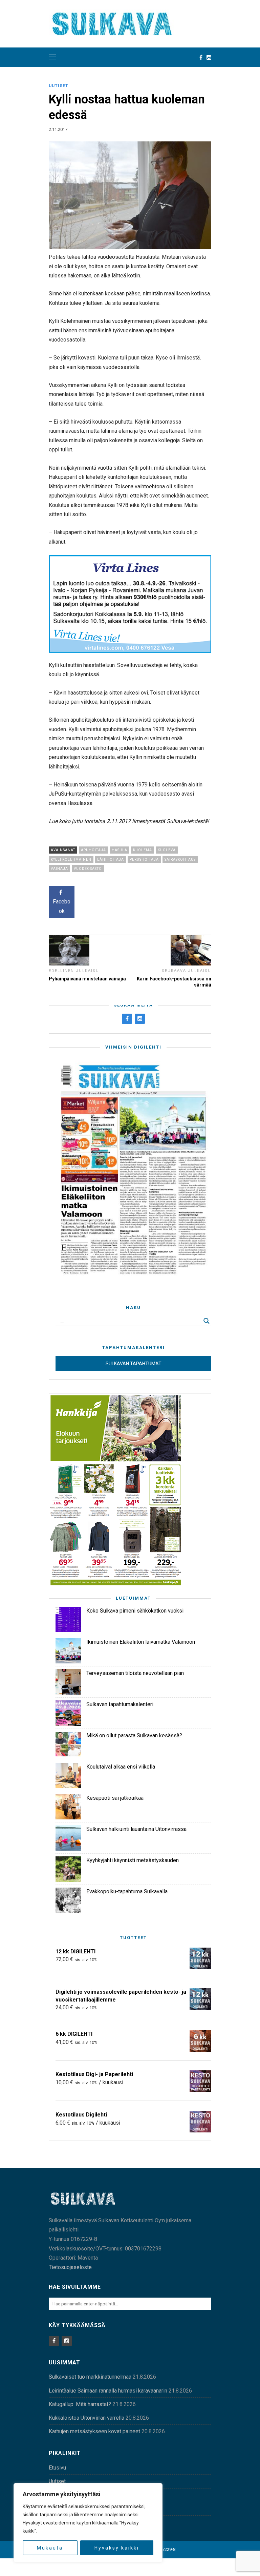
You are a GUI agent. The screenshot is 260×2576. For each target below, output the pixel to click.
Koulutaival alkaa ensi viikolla (121, 1767)
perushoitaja (144, 860)
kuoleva (167, 850)
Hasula (120, 850)
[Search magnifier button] (207, 1321)
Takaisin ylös (190, 2567)
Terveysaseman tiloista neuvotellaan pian (135, 1673)
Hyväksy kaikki (117, 2548)
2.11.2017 (58, 129)
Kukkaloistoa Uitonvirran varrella (86, 2418)
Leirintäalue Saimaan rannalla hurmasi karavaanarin (108, 2391)
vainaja (59, 869)
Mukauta (50, 2548)
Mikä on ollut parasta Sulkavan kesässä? (134, 1735)
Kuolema (143, 850)
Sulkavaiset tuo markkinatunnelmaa (90, 2377)
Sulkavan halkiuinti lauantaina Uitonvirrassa (136, 1829)
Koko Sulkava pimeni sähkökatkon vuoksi (135, 1611)
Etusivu (57, 2468)
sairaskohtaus (180, 860)
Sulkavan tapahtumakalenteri (120, 1704)
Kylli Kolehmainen (71, 860)
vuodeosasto (88, 869)
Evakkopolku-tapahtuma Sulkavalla (127, 1891)
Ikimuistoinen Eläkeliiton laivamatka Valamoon (141, 1642)
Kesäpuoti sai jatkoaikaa (115, 1798)
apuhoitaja (93, 850)
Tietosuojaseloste (70, 2267)
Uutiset (59, 86)
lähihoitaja (111, 860)
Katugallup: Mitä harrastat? (80, 2404)
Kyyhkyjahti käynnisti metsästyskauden (133, 1860)
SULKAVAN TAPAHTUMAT (134, 1364)
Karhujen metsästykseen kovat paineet (94, 2431)
